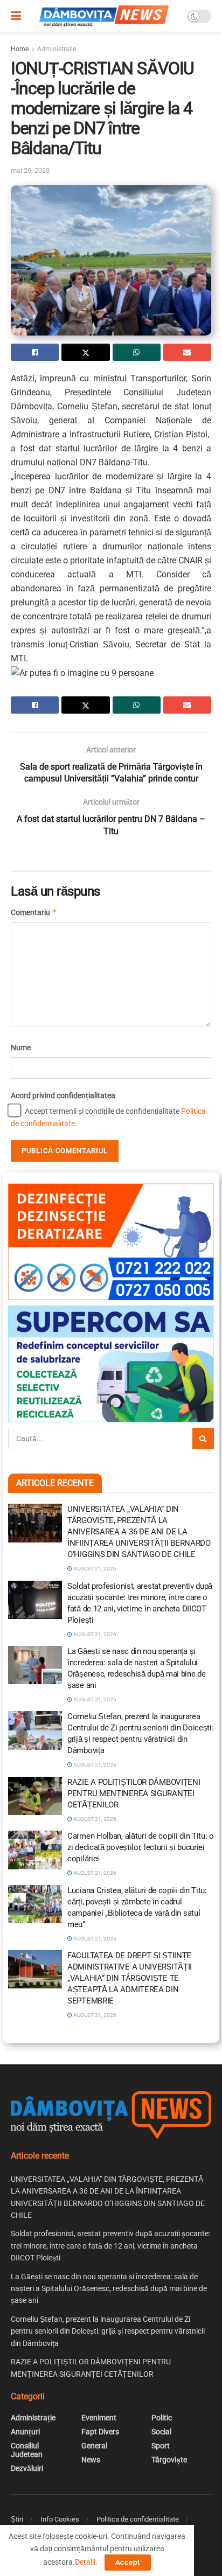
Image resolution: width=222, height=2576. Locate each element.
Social (161, 2432)
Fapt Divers (100, 2432)
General (94, 2446)
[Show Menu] (16, 16)
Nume (21, 1048)
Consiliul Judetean (27, 2450)
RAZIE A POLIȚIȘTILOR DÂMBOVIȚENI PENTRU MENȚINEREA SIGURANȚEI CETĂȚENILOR (134, 1793)
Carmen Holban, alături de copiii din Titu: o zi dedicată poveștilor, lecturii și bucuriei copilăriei (141, 1847)
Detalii (85, 2562)
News (91, 2460)
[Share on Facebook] (35, 352)
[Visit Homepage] (104, 16)
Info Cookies (60, 2519)
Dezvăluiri (27, 2468)
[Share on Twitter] (85, 352)
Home (20, 49)
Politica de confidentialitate (138, 2519)
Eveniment (99, 2418)
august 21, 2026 (94, 1569)
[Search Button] (203, 1439)
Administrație (57, 49)
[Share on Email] (187, 352)
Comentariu (34, 912)
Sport (161, 2446)
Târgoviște (169, 2460)
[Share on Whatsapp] (137, 352)
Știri (17, 2519)
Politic (162, 2418)
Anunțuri (25, 2432)
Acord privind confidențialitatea (63, 1095)
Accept (128, 2562)
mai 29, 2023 (30, 170)
